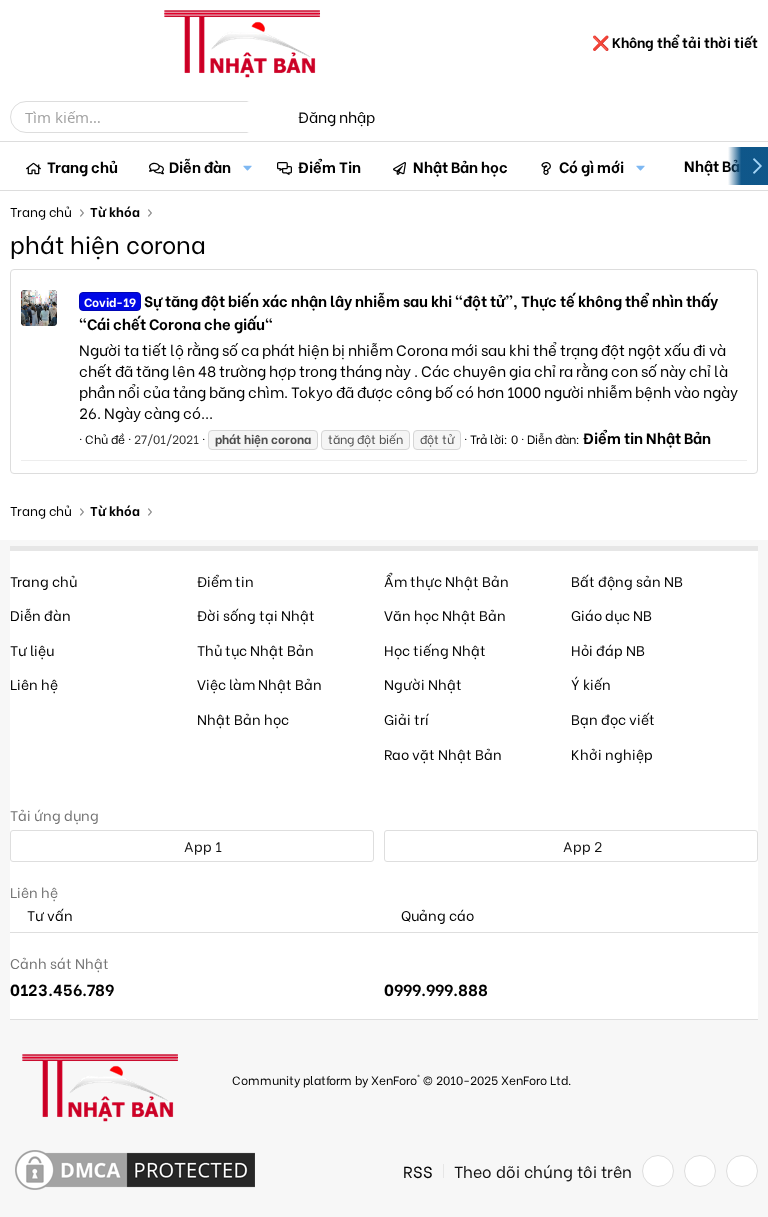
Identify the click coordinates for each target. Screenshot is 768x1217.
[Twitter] (700, 1171)
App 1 (201, 845)
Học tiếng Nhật (435, 649)
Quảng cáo (436, 915)
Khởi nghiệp (612, 753)
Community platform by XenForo (401, 1079)
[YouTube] (742, 1171)
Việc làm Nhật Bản (259, 683)
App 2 (581, 845)
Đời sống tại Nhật (256, 614)
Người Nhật (423, 683)
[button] (247, 166)
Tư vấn (48, 915)
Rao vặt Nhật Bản (443, 753)
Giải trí (406, 718)
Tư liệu (32, 649)
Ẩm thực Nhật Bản (446, 580)
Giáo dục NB (611, 614)
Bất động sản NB (627, 580)
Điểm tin (225, 580)
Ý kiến (591, 683)
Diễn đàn (200, 166)
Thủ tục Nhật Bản (255, 649)
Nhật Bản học (460, 166)
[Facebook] (658, 1171)
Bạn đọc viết (613, 718)
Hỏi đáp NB (608, 649)
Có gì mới (591, 166)
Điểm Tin (329, 166)
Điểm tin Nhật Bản (647, 437)
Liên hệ (34, 683)
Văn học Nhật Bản (445, 614)
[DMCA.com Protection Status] (135, 1171)
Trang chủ (82, 166)
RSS (418, 1171)
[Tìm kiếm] (262, 117)
